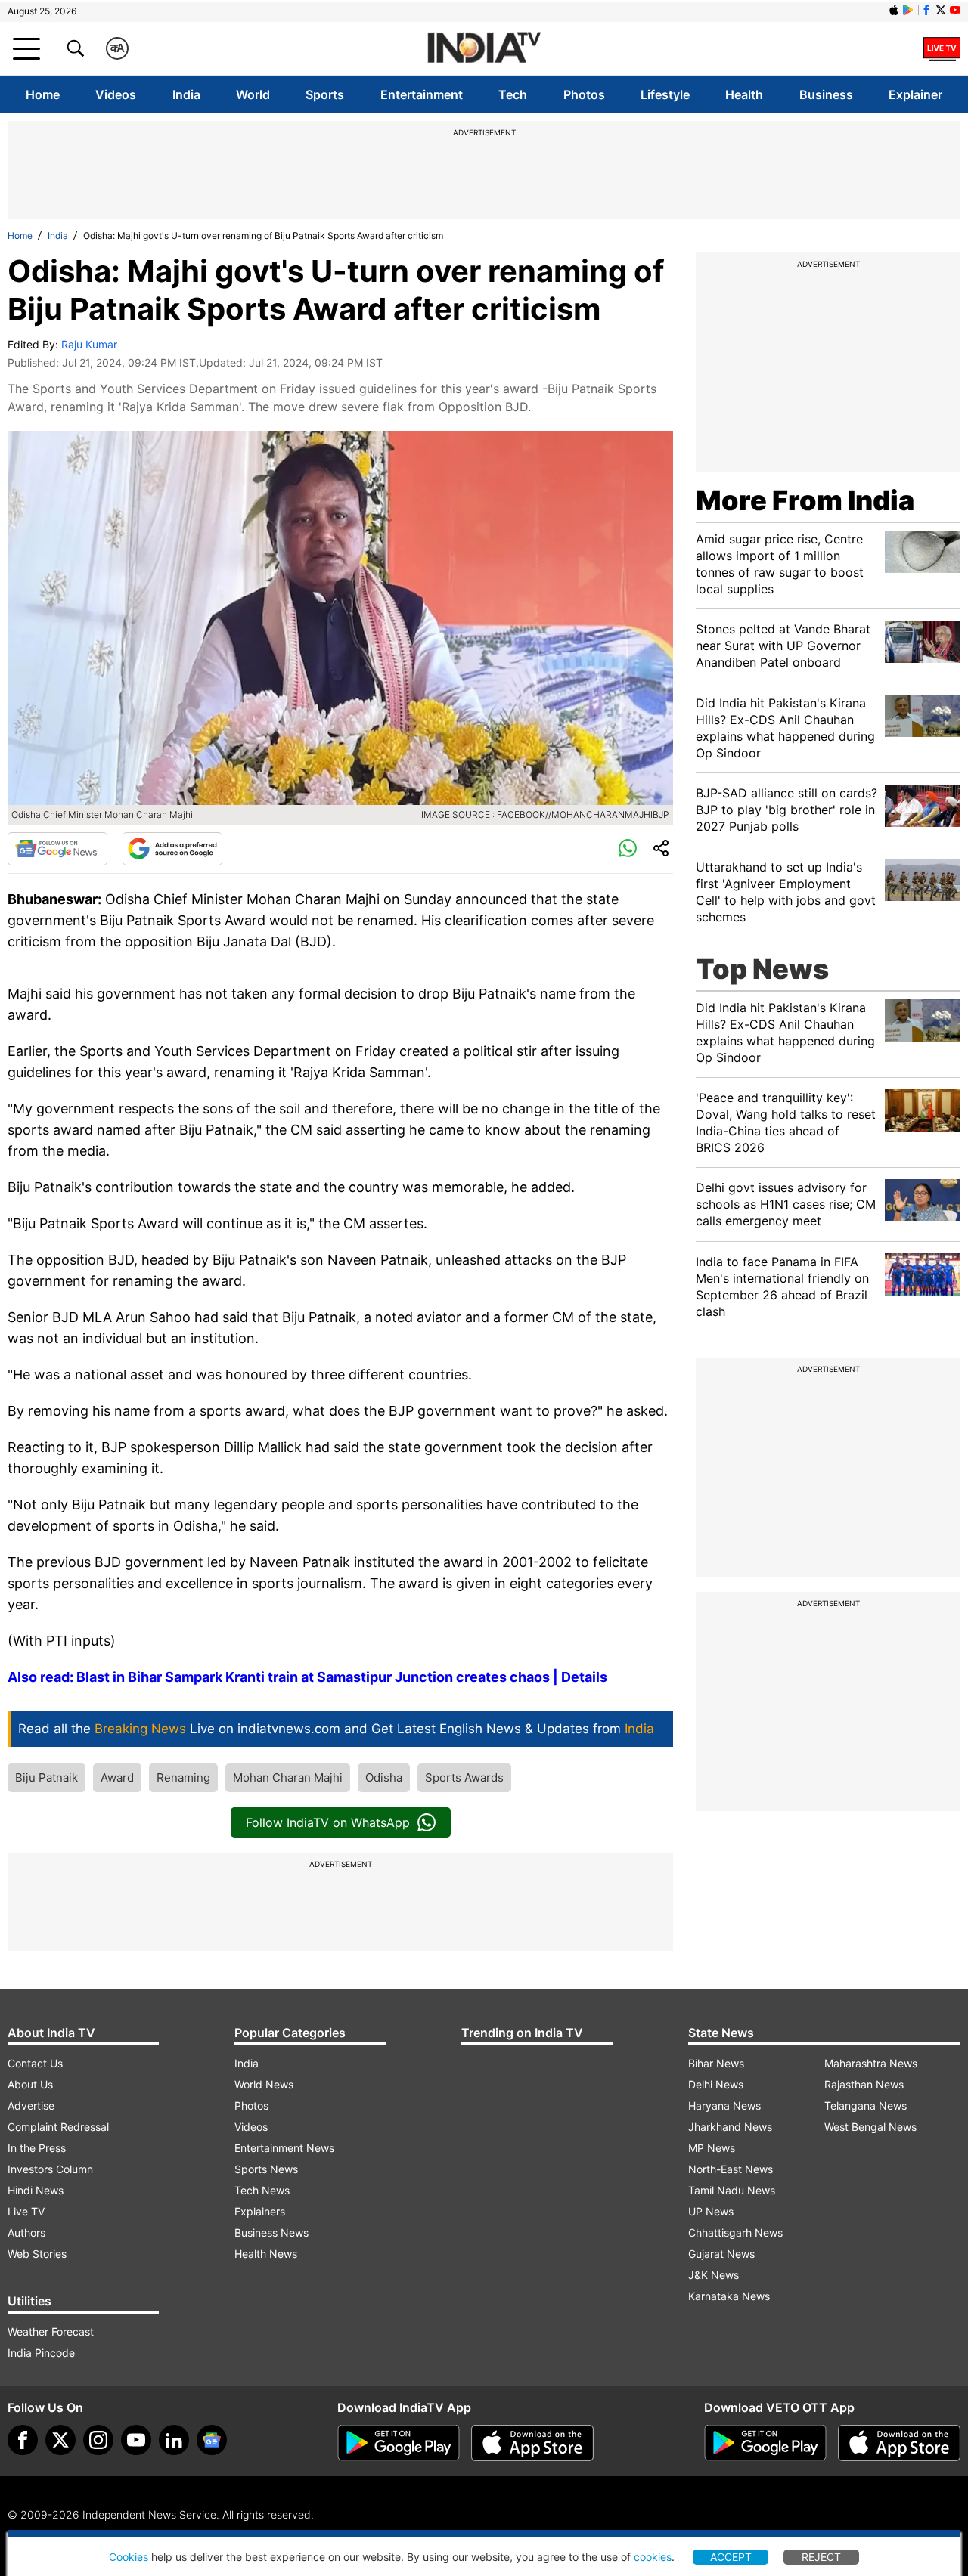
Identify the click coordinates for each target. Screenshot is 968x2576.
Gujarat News (721, 2254)
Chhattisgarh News (735, 2232)
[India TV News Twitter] (941, 10)
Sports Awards (464, 1777)
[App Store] (532, 2443)
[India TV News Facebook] (926, 10)
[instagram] (98, 2440)
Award (117, 1777)
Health (744, 94)
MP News (712, 2148)
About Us (30, 2084)
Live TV (26, 2211)
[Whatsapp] (628, 849)
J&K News (714, 2275)
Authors (26, 2232)
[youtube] (136, 2440)
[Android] (908, 10)
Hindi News (36, 2190)
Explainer (915, 94)
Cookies (129, 2557)
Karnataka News (729, 2296)
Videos (116, 94)
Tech (513, 94)
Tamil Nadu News (732, 2190)
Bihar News (716, 2063)
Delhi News (716, 2084)
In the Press (37, 2148)
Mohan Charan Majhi (288, 1777)
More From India (805, 500)
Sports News (266, 2169)
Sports (325, 94)
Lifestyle (665, 94)
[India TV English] (484, 49)
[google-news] (212, 2440)
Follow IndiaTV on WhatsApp (328, 1822)
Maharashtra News (871, 2063)
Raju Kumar (89, 344)
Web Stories (37, 2254)
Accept (731, 2557)
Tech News (262, 2190)
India (186, 94)
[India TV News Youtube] (955, 10)
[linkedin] (174, 2440)
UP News (711, 2211)
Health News (266, 2254)
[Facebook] (23, 2440)
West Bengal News (870, 2127)
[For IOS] (899, 2443)
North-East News (731, 2169)
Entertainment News (284, 2148)
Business (826, 94)
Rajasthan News (864, 2084)
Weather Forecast (51, 2331)
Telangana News (866, 2105)
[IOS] (894, 10)
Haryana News (724, 2105)
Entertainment (422, 94)
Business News (271, 2232)
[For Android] (765, 2443)
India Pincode (41, 2353)
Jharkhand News (730, 2127)
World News (264, 2084)
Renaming (183, 1777)
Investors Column (50, 2169)
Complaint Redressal (58, 2127)
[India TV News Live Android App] (399, 2443)
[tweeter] (60, 2440)
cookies (653, 2557)
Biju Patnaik (47, 1777)
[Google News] (57, 849)
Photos (584, 94)
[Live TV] (942, 48)
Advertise (31, 2105)
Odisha (384, 1777)
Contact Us (35, 2063)
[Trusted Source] (172, 849)
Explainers (260, 2211)
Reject (821, 2557)
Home (43, 94)
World (253, 94)
